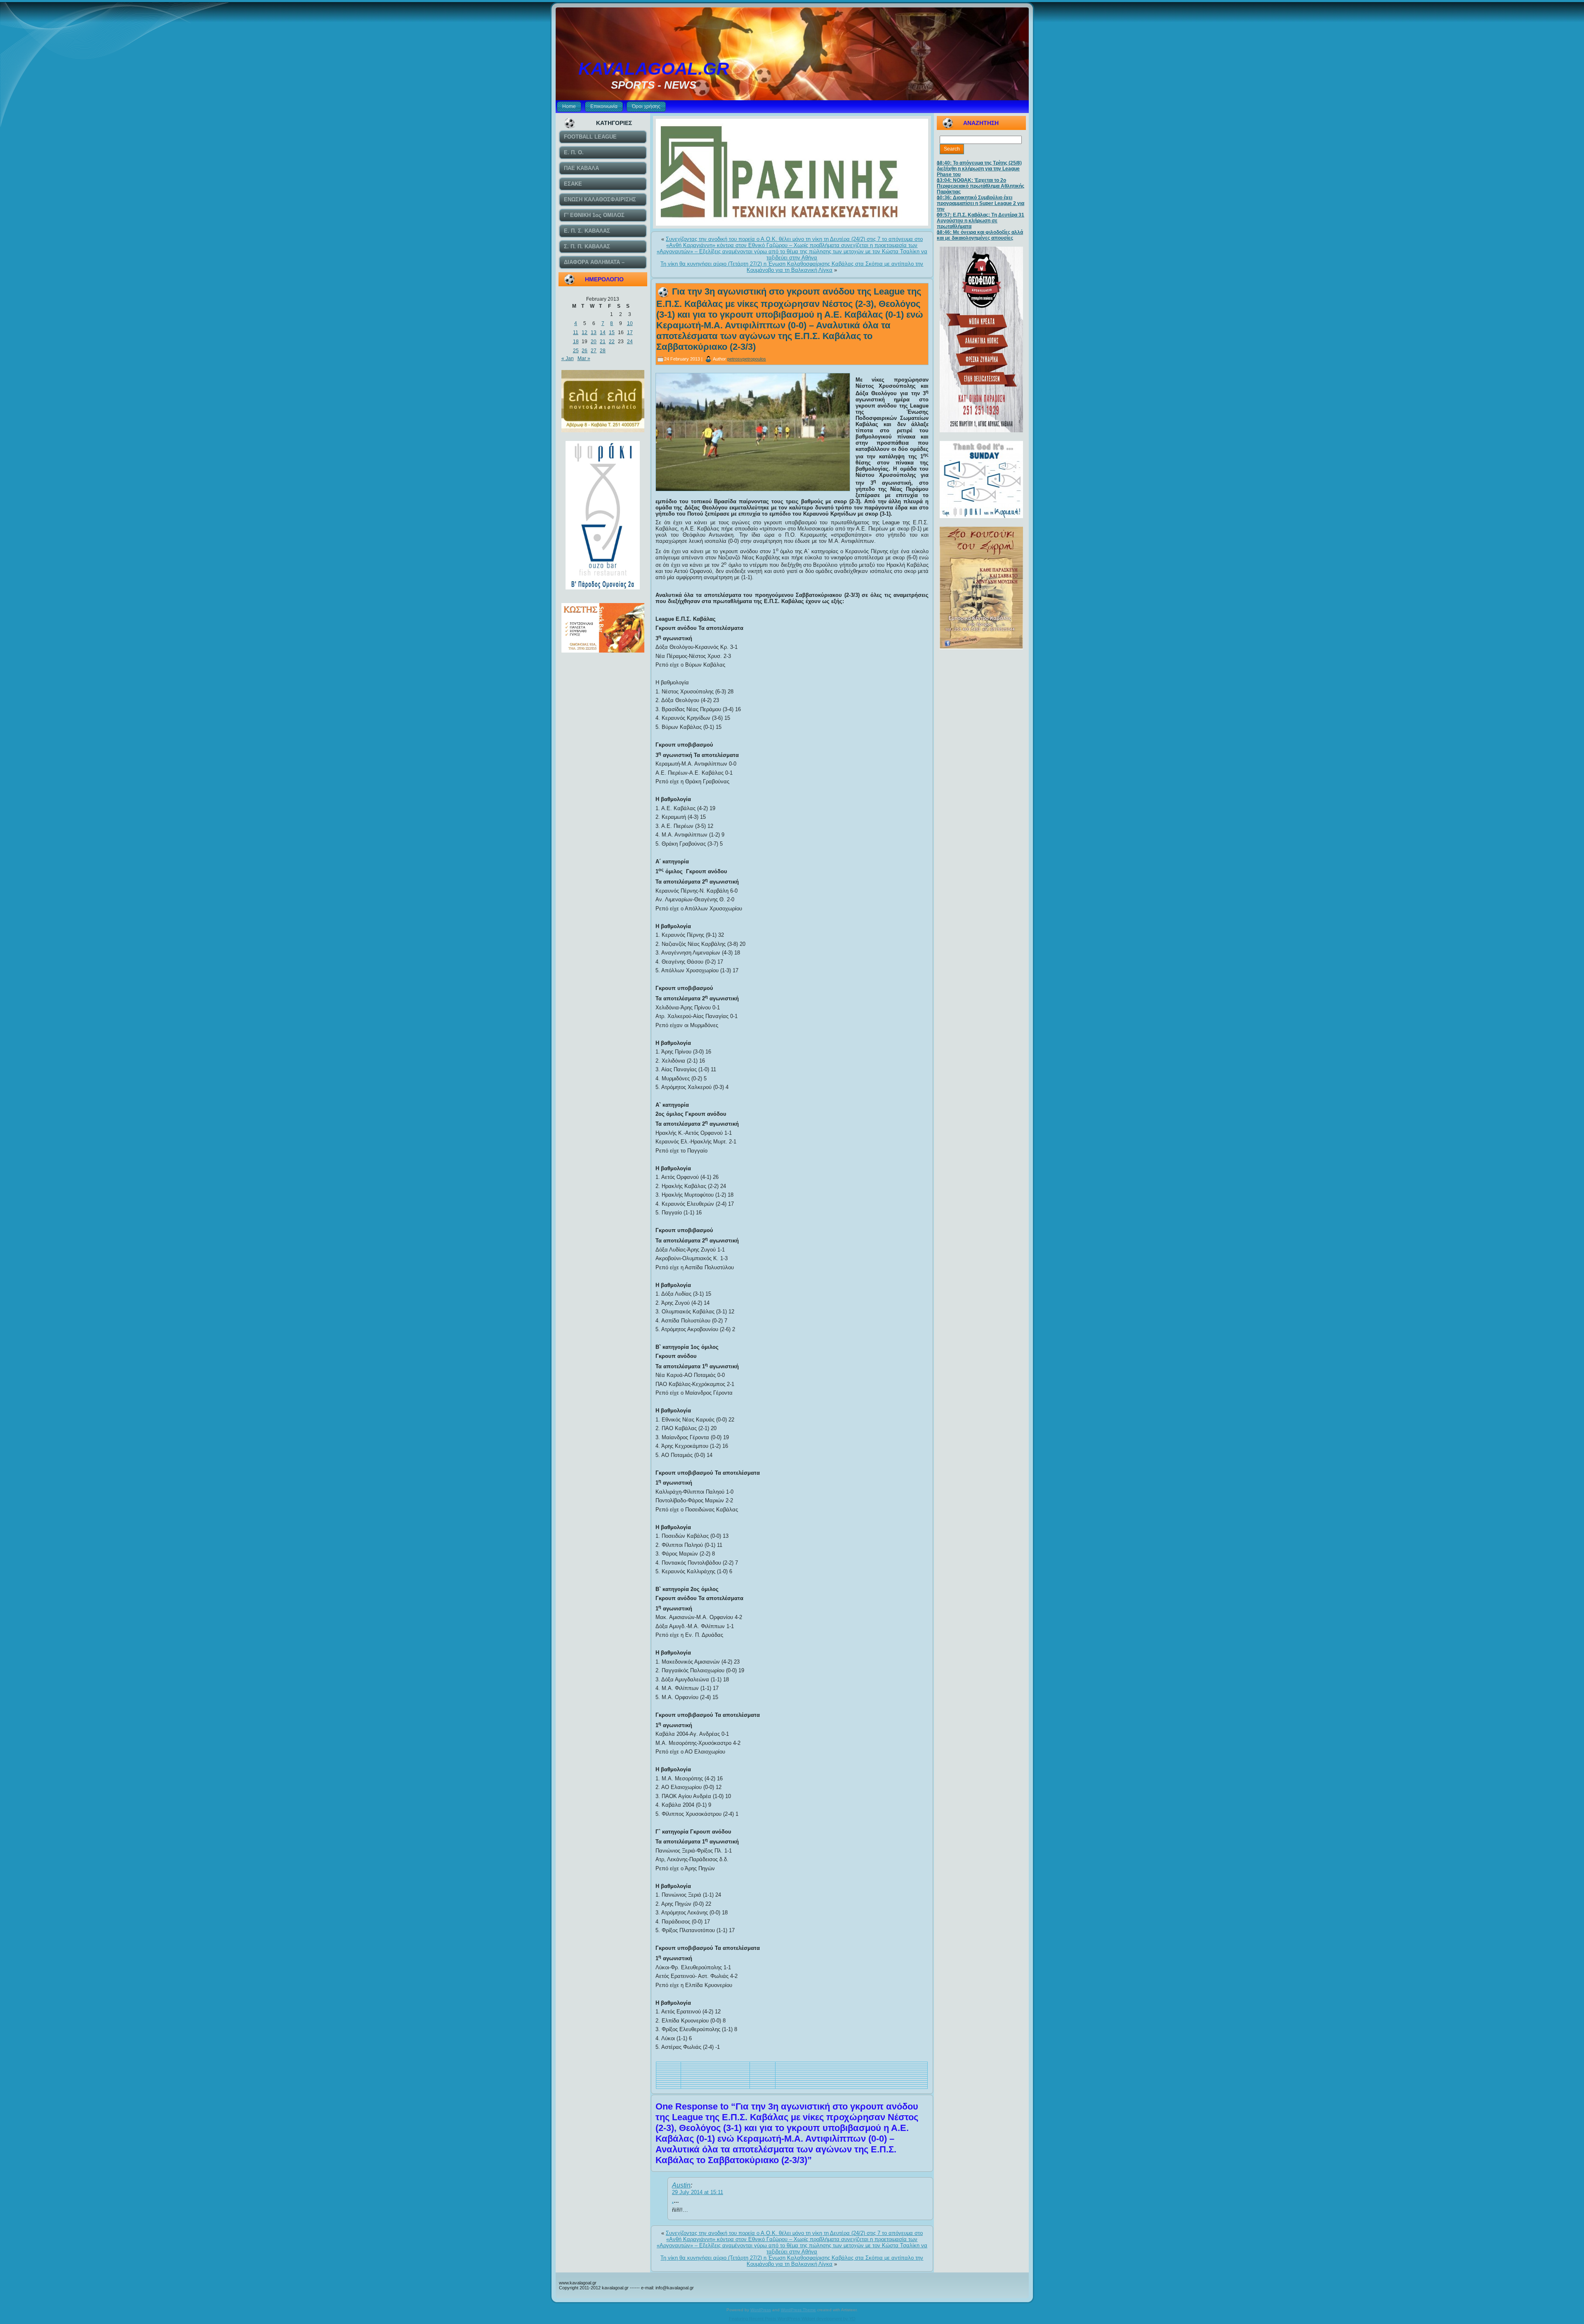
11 (576, 332)
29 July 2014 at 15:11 (698, 2192)
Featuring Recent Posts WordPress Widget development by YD (792, 2319)
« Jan (568, 358)
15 (612, 332)
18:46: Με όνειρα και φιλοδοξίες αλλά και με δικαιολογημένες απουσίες (980, 235)
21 (603, 342)
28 (603, 351)
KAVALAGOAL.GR (654, 69)
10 (630, 323)
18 (576, 342)
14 (603, 332)
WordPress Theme (798, 2310)
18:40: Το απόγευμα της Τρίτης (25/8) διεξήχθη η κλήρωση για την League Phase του (979, 169)
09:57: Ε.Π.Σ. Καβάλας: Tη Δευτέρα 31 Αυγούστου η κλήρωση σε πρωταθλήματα (981, 221)
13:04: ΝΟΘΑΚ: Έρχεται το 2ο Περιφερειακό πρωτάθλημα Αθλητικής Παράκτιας (981, 186)
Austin (681, 2185)
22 (612, 342)
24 (630, 342)
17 (630, 332)
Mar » (584, 358)
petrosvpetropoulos (747, 359)
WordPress (761, 2310)
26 (585, 351)
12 (585, 332)
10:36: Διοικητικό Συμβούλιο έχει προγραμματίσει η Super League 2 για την (981, 203)
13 (594, 332)
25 (576, 351)
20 (594, 342)
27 (594, 351)
